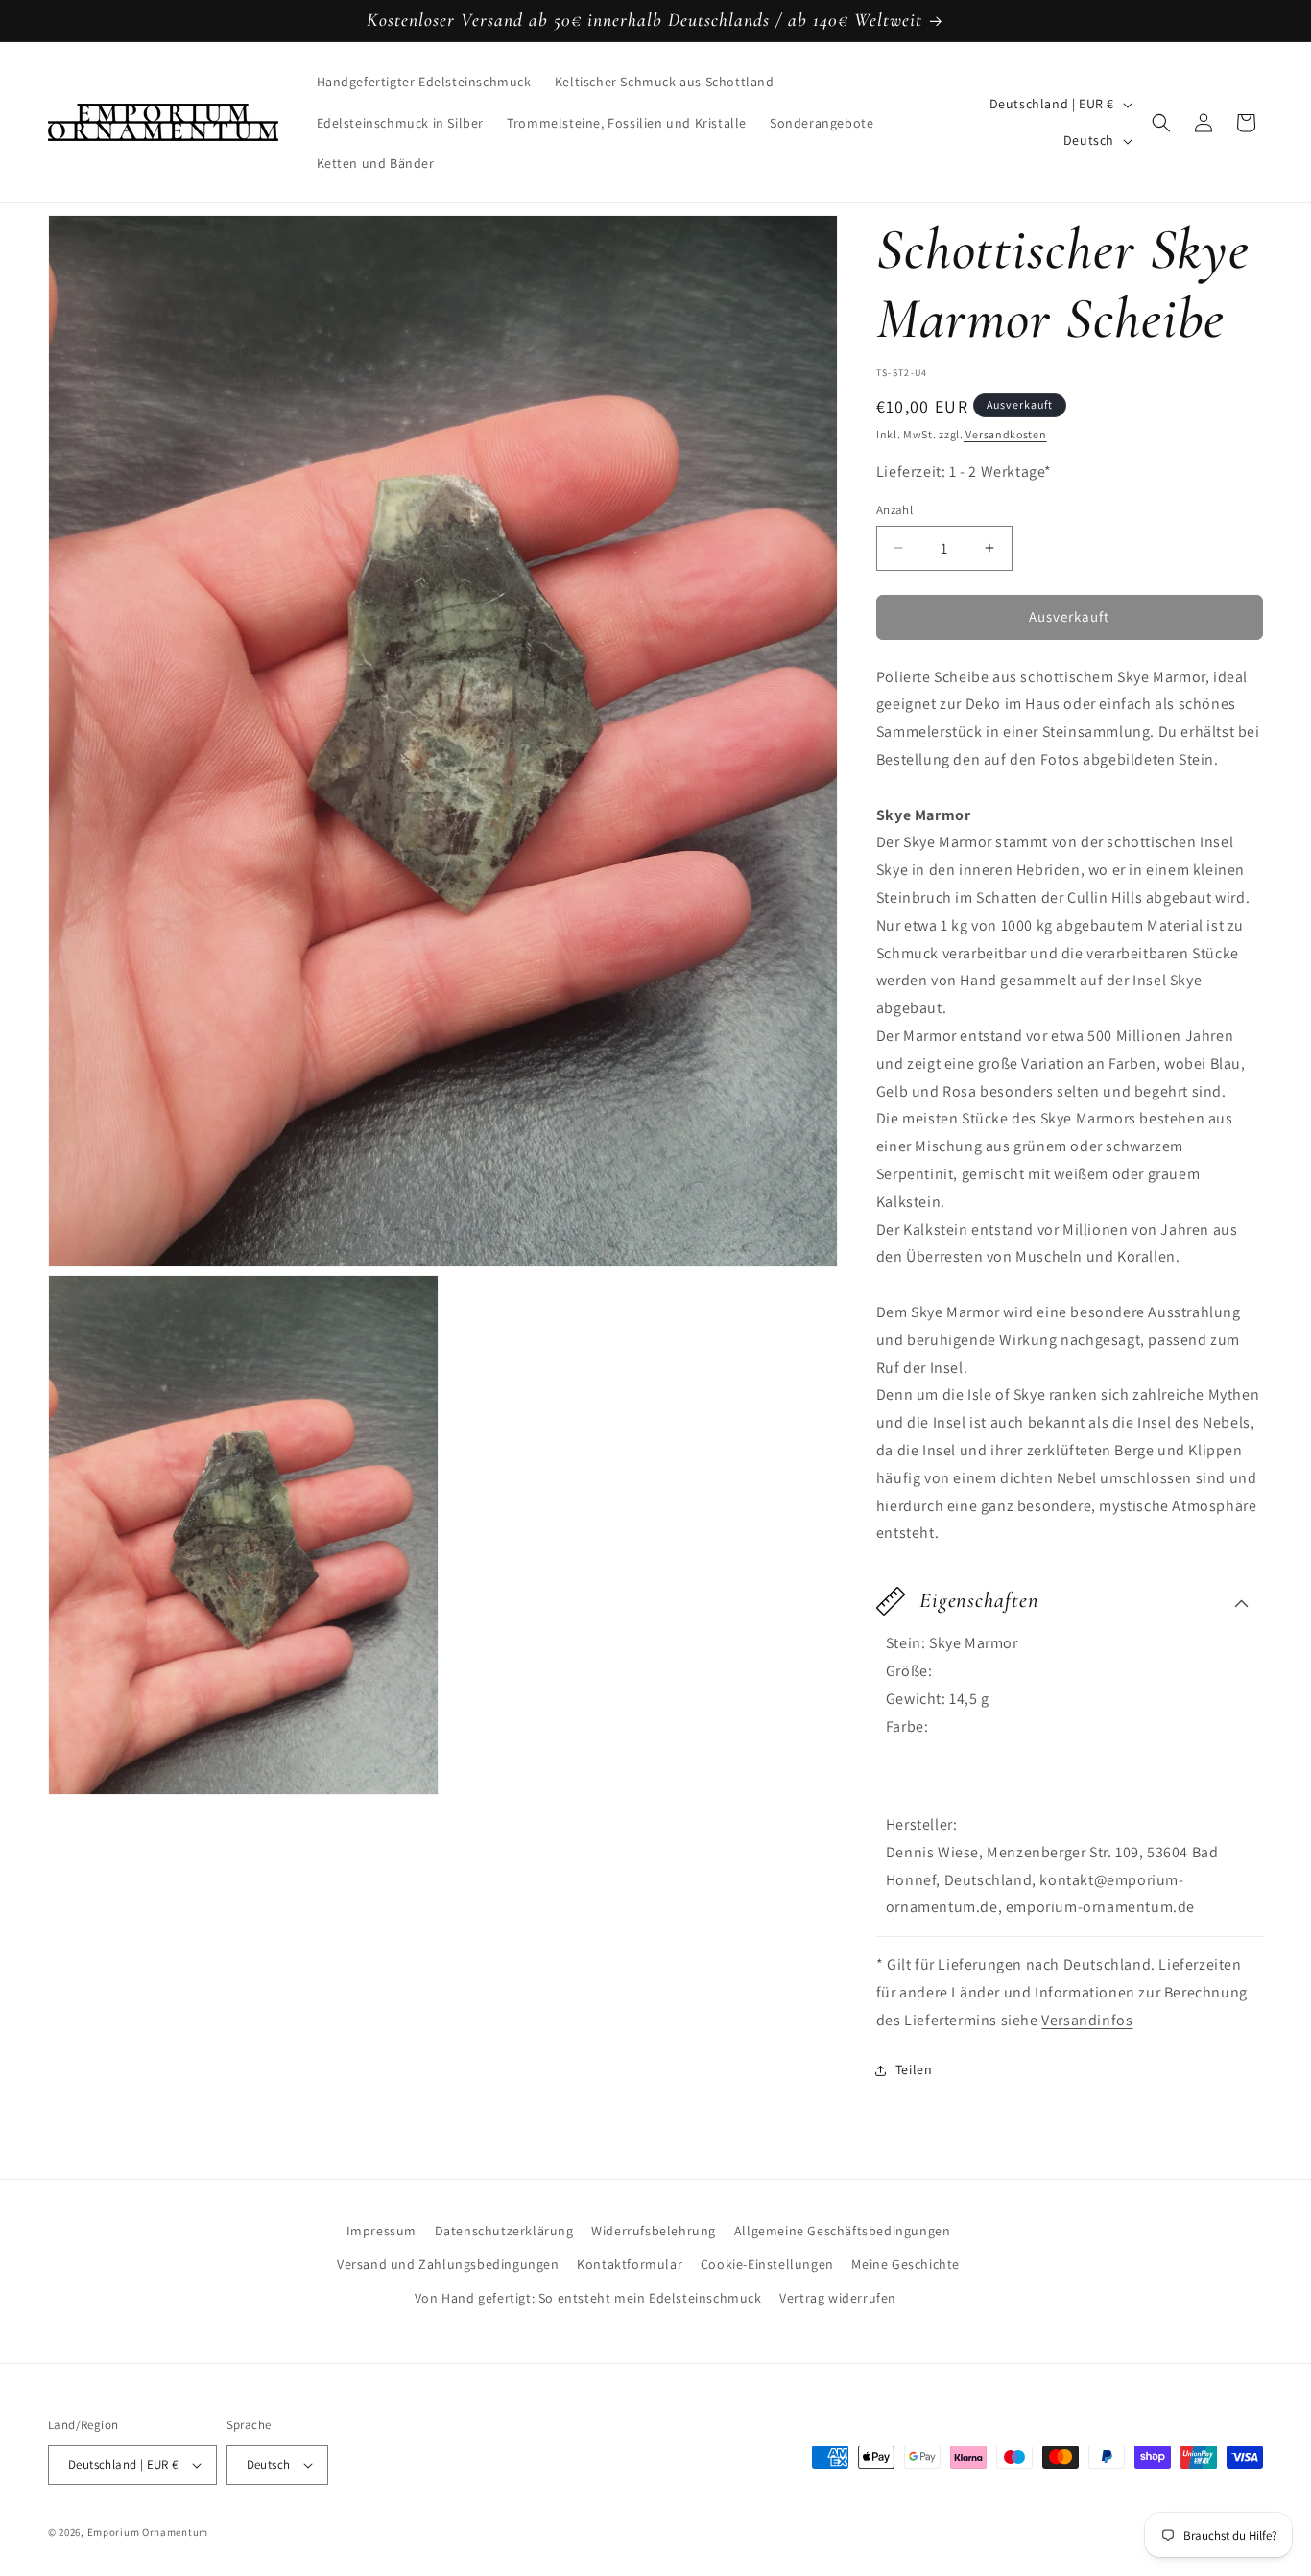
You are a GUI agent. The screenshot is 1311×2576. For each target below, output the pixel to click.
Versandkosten (1005, 434)
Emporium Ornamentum (148, 2532)
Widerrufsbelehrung (654, 2231)
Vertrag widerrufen (838, 2298)
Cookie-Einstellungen (767, 2264)
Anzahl (894, 510)
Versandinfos (1087, 2020)
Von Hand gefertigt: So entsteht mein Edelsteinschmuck (588, 2298)
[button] (1161, 123)
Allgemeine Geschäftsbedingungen (843, 2231)
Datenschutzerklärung (504, 2231)
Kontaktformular (630, 2264)
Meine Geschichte (906, 2264)
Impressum (381, 2231)
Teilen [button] (914, 2069)
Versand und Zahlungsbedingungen (448, 2264)
